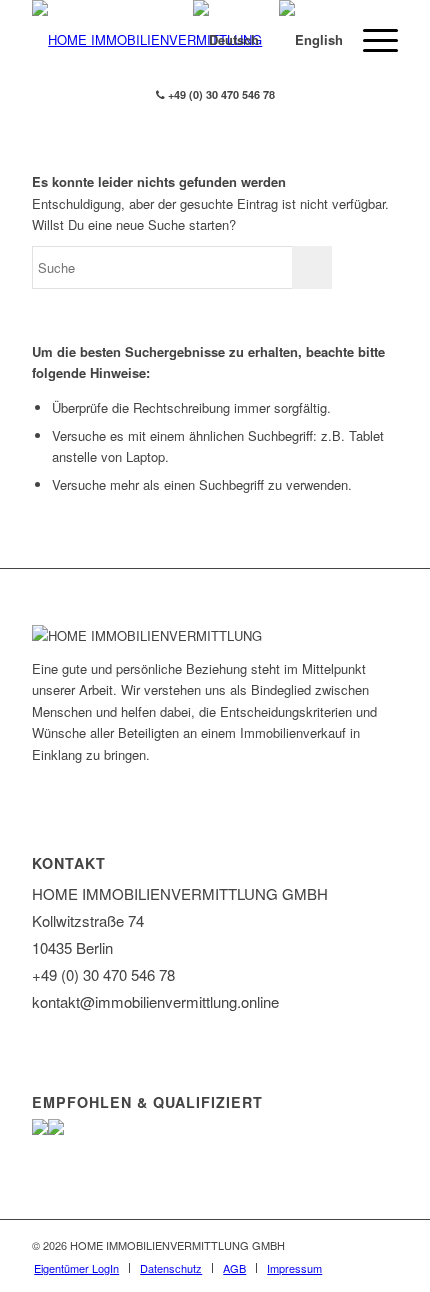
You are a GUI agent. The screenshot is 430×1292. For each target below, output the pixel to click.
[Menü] (370, 40)
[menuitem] (76, 1268)
